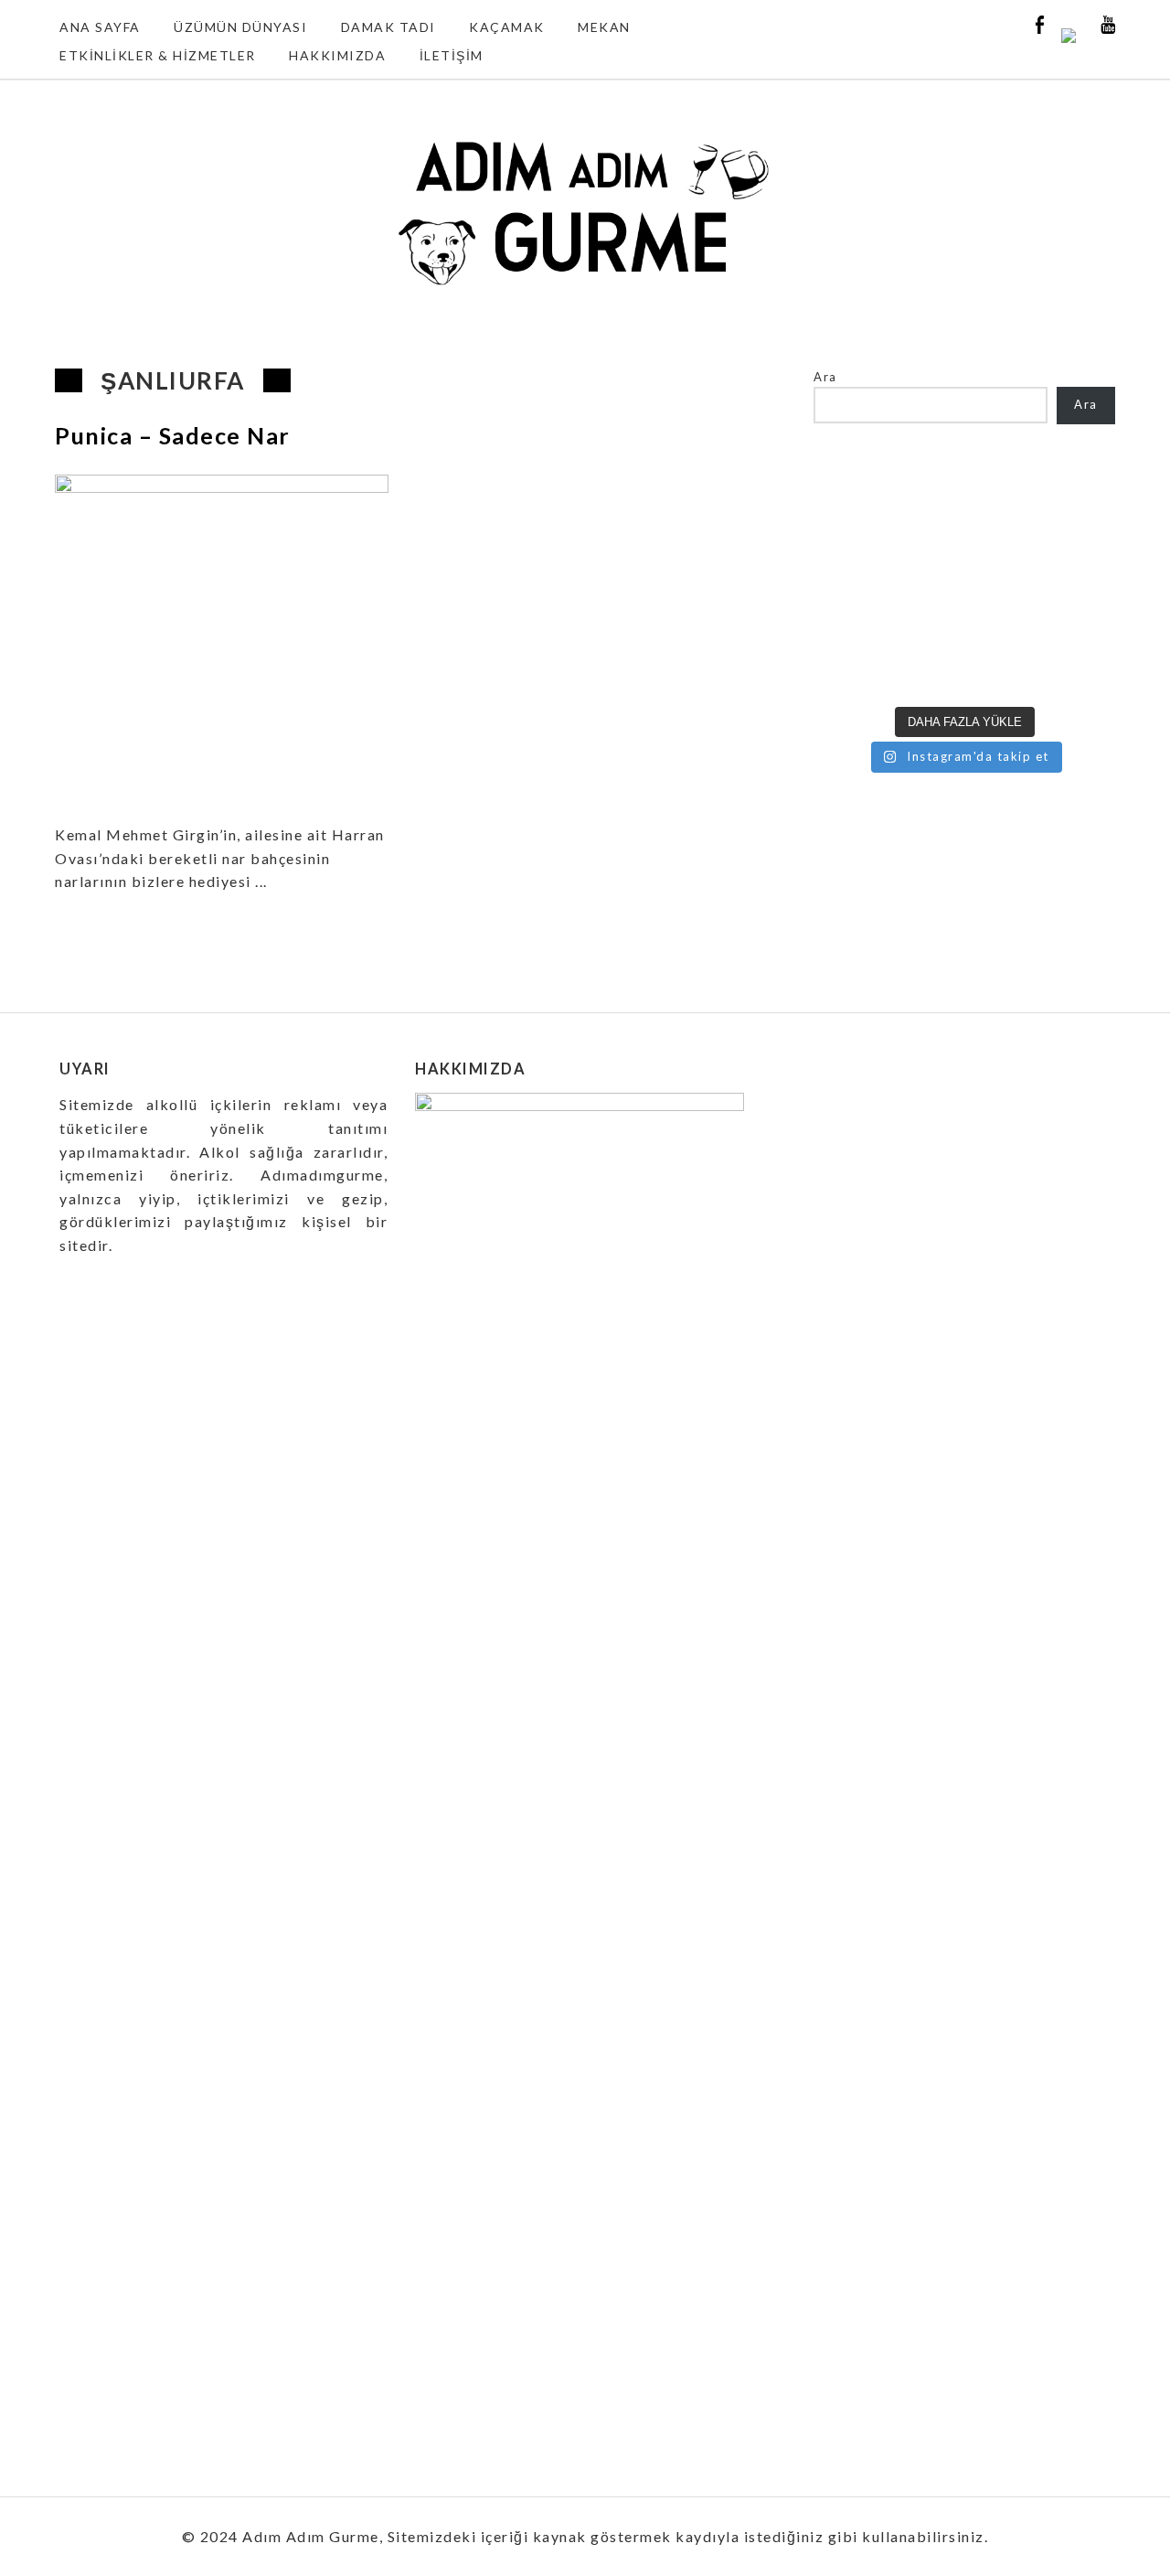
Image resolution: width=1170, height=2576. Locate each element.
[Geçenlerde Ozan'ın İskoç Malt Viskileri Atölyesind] (1003, 529)
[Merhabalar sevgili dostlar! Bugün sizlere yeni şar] (925, 529)
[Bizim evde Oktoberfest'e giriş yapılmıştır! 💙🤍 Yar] (1003, 577)
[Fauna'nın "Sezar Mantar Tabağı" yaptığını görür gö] (1081, 577)
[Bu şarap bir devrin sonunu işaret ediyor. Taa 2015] (1081, 672)
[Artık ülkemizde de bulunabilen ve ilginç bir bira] (1081, 482)
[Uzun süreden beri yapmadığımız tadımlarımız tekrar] (925, 577)
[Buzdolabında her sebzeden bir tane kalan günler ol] (1003, 672)
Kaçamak (507, 27)
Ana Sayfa (100, 27)
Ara (825, 377)
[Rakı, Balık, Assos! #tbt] (925, 672)
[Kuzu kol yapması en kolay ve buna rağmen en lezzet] (1003, 625)
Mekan (604, 27)
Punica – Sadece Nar (173, 435)
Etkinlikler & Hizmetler (158, 55)
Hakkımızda (337, 55)
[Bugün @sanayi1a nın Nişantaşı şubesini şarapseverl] (848, 529)
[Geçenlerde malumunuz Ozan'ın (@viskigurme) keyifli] (1081, 529)
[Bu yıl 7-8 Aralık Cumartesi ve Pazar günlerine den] (925, 482)
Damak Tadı (388, 27)
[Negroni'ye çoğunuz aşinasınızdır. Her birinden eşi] (848, 672)
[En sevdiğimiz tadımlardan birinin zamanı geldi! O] (848, 482)
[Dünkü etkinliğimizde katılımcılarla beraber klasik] (848, 577)
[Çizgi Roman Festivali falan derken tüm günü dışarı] (925, 625)
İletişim (452, 55)
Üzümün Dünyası (240, 27)
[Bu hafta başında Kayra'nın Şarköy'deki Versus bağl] (1081, 625)
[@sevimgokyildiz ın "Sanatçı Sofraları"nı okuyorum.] (848, 625)
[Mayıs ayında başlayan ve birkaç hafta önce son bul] (1003, 482)
